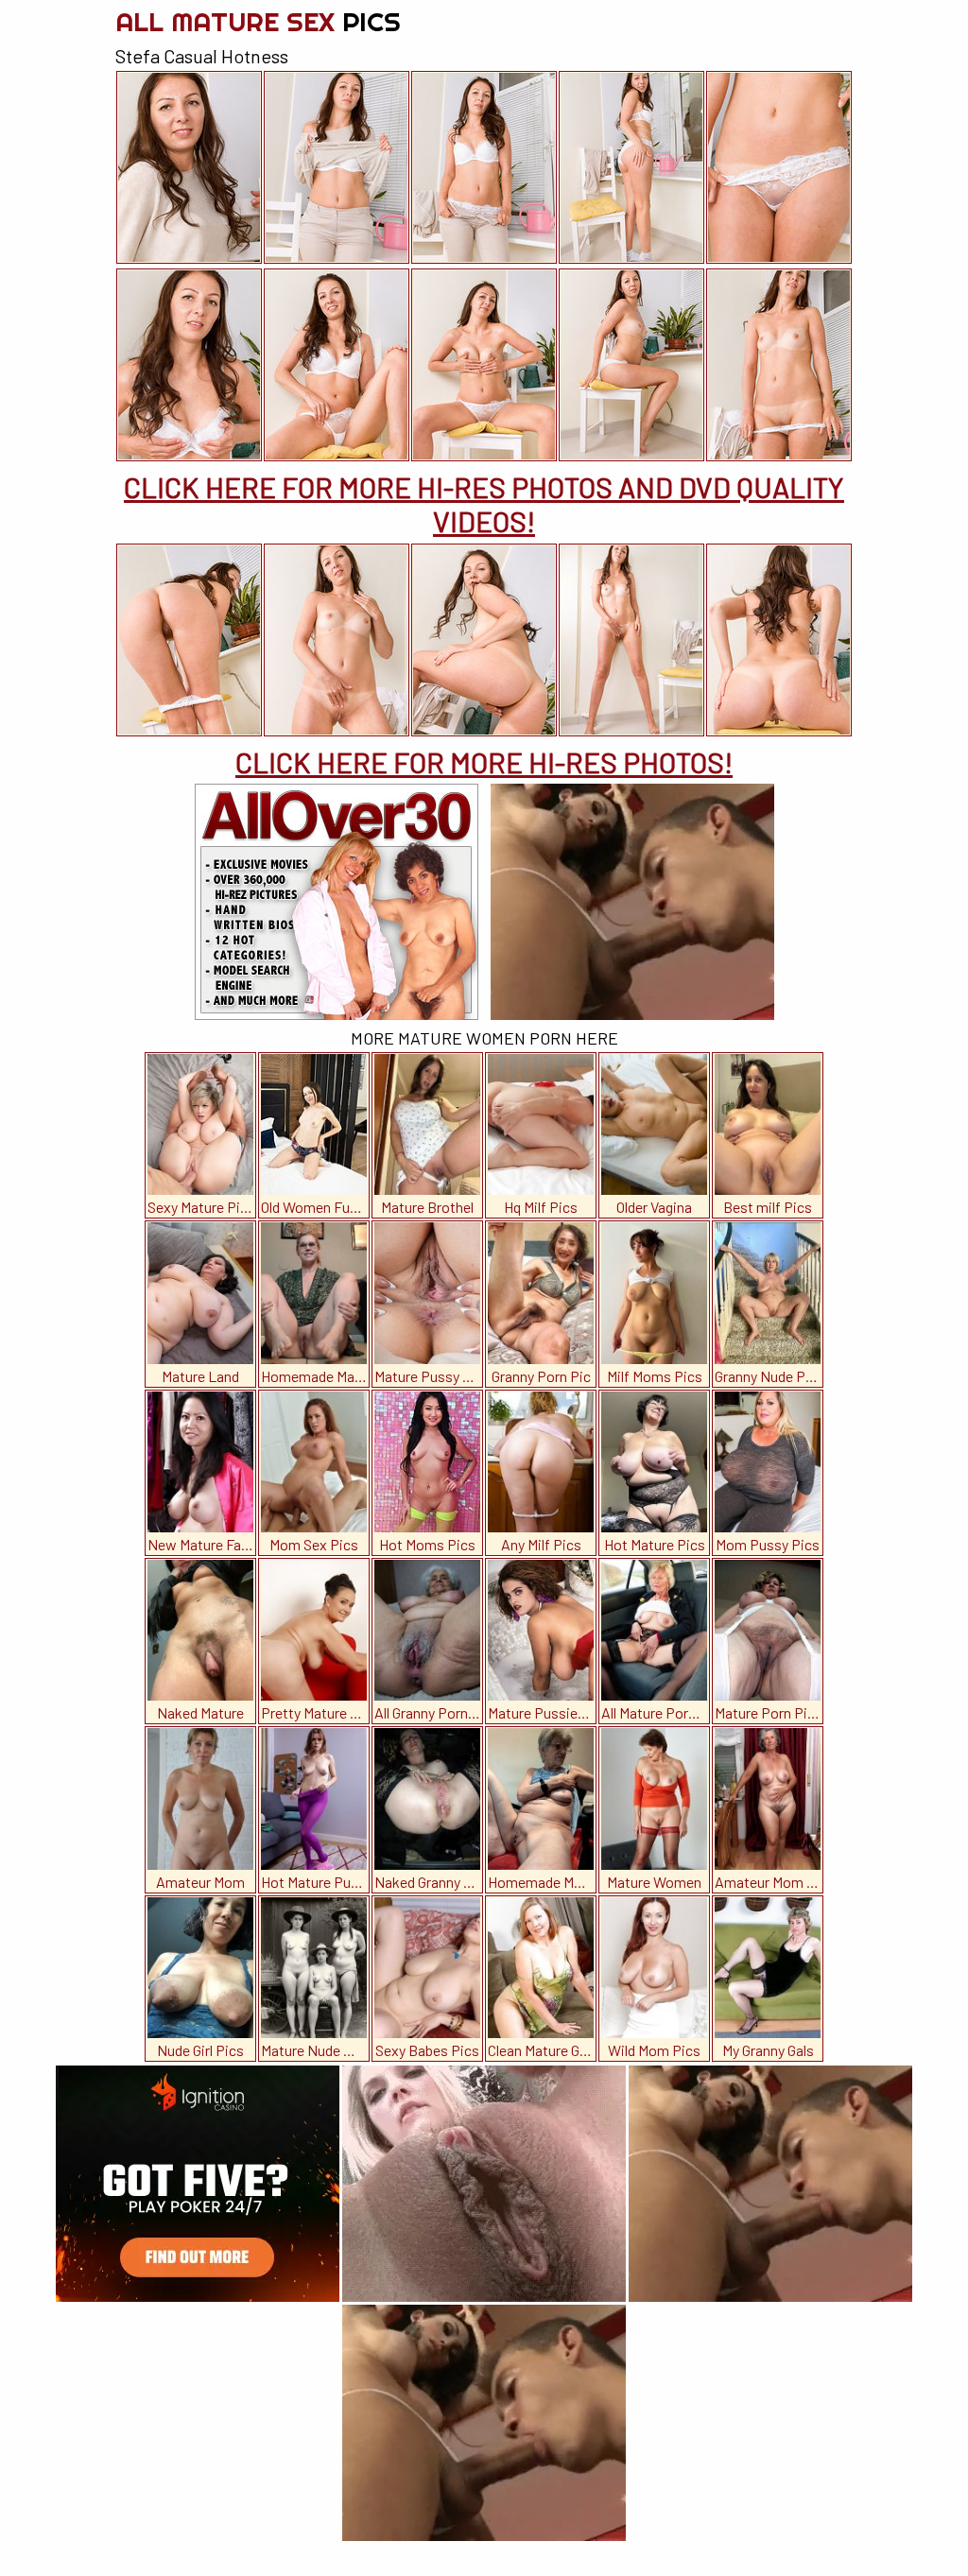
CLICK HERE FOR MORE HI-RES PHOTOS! (484, 762)
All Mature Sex (258, 21)
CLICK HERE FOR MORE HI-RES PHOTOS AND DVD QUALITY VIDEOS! (484, 504)
